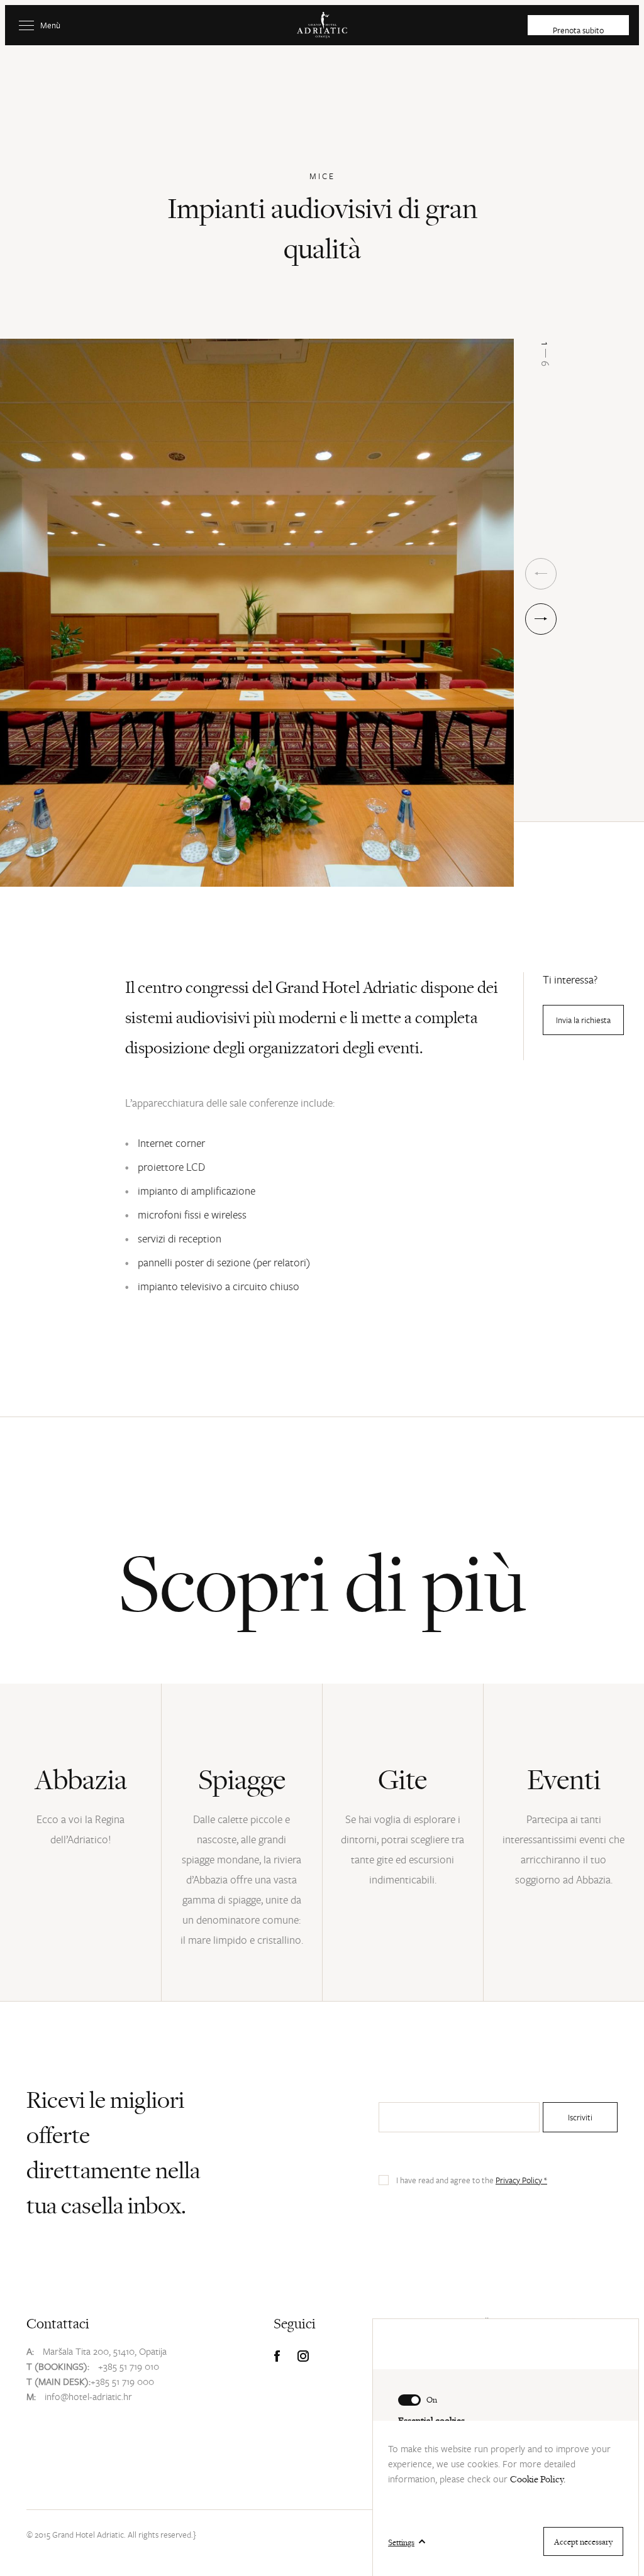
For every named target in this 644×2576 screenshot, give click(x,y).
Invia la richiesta (583, 1020)
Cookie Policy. (538, 2479)
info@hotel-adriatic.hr (88, 2396)
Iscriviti (580, 2117)
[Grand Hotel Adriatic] (322, 25)
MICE (322, 176)
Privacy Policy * (521, 2180)
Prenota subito (578, 30)
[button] (541, 619)
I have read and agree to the (472, 2180)
